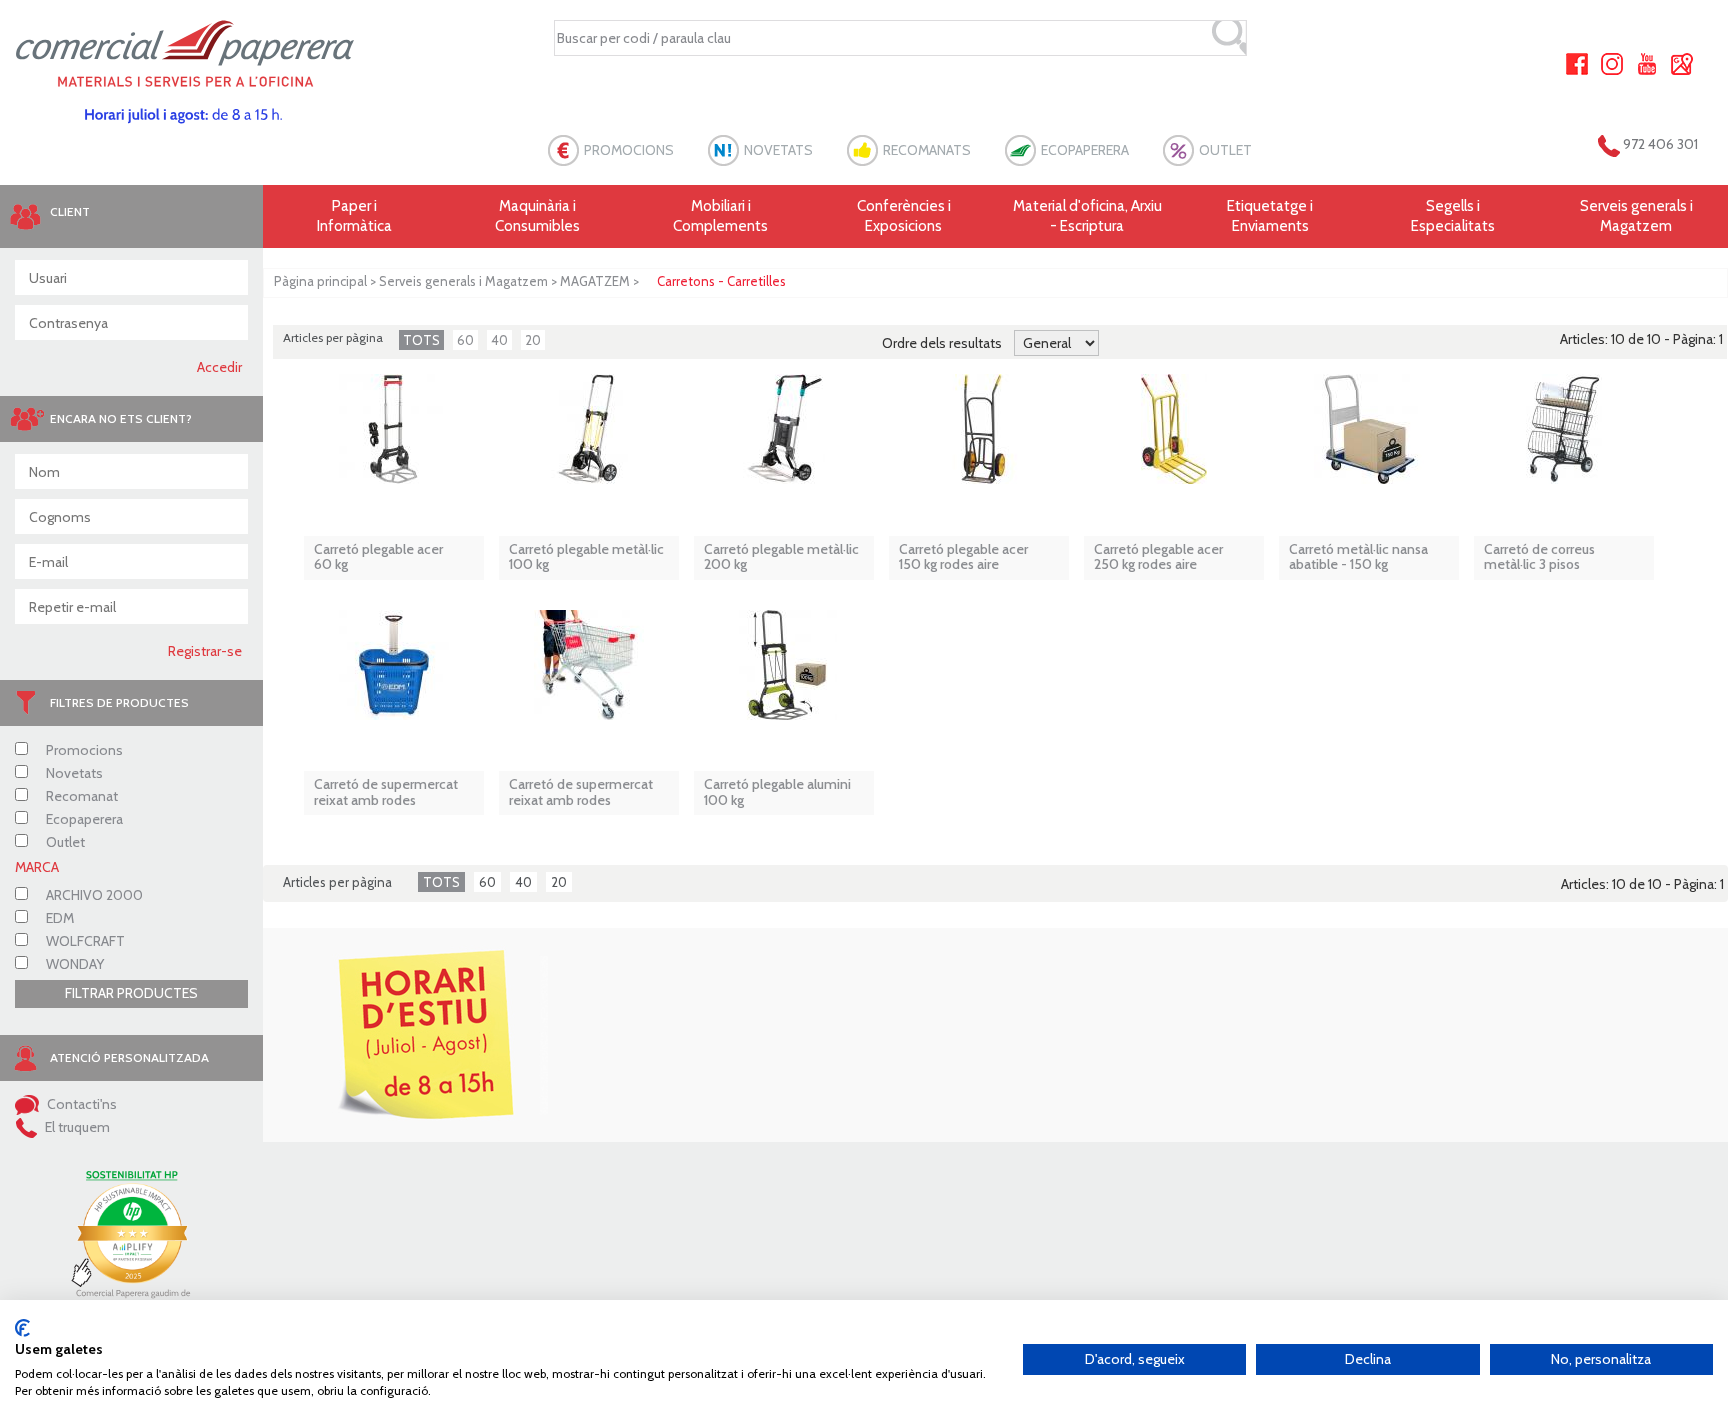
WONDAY (73, 964)
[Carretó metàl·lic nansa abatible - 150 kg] (1369, 439)
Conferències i (904, 216)
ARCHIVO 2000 (93, 895)
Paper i (354, 216)
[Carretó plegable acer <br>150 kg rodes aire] (979, 439)
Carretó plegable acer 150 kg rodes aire (963, 557)
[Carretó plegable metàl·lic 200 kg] (784, 439)
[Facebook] (1577, 62)
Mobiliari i (720, 216)
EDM (58, 918)
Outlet (64, 842)
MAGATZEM (595, 281)
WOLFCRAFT (84, 941)
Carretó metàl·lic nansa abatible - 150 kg (1358, 557)
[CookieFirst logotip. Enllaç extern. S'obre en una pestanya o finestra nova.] (22, 1328)
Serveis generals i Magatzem (463, 281)
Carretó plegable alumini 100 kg (777, 792)
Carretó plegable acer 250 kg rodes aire (1158, 557)
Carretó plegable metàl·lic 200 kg (781, 557)
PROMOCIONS (629, 150)
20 (533, 340)
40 (499, 340)
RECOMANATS (927, 150)
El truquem (76, 1127)
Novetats (73, 773)
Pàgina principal (320, 281)
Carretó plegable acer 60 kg (378, 557)
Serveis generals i (1636, 216)
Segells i (1453, 216)
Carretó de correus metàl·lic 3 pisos (1539, 557)
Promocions (83, 750)
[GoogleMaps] (1682, 62)
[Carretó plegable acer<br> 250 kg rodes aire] (1174, 439)
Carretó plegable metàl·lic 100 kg (586, 557)
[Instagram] (1612, 62)
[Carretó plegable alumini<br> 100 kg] (784, 675)
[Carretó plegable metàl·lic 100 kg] (589, 439)
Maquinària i (537, 216)
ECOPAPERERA (1085, 150)
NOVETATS (778, 150)
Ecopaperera (83, 819)
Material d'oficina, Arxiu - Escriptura (1087, 216)
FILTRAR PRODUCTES (131, 993)
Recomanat (80, 796)
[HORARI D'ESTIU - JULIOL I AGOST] (423, 1035)
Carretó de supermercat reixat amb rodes (386, 792)
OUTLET (1225, 150)
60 (465, 340)
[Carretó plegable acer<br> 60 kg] (394, 439)
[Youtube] (1647, 62)
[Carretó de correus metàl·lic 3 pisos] (1564, 439)
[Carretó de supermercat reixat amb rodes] (394, 675)
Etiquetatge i (1270, 216)
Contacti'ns (80, 1104)
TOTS (421, 340)
